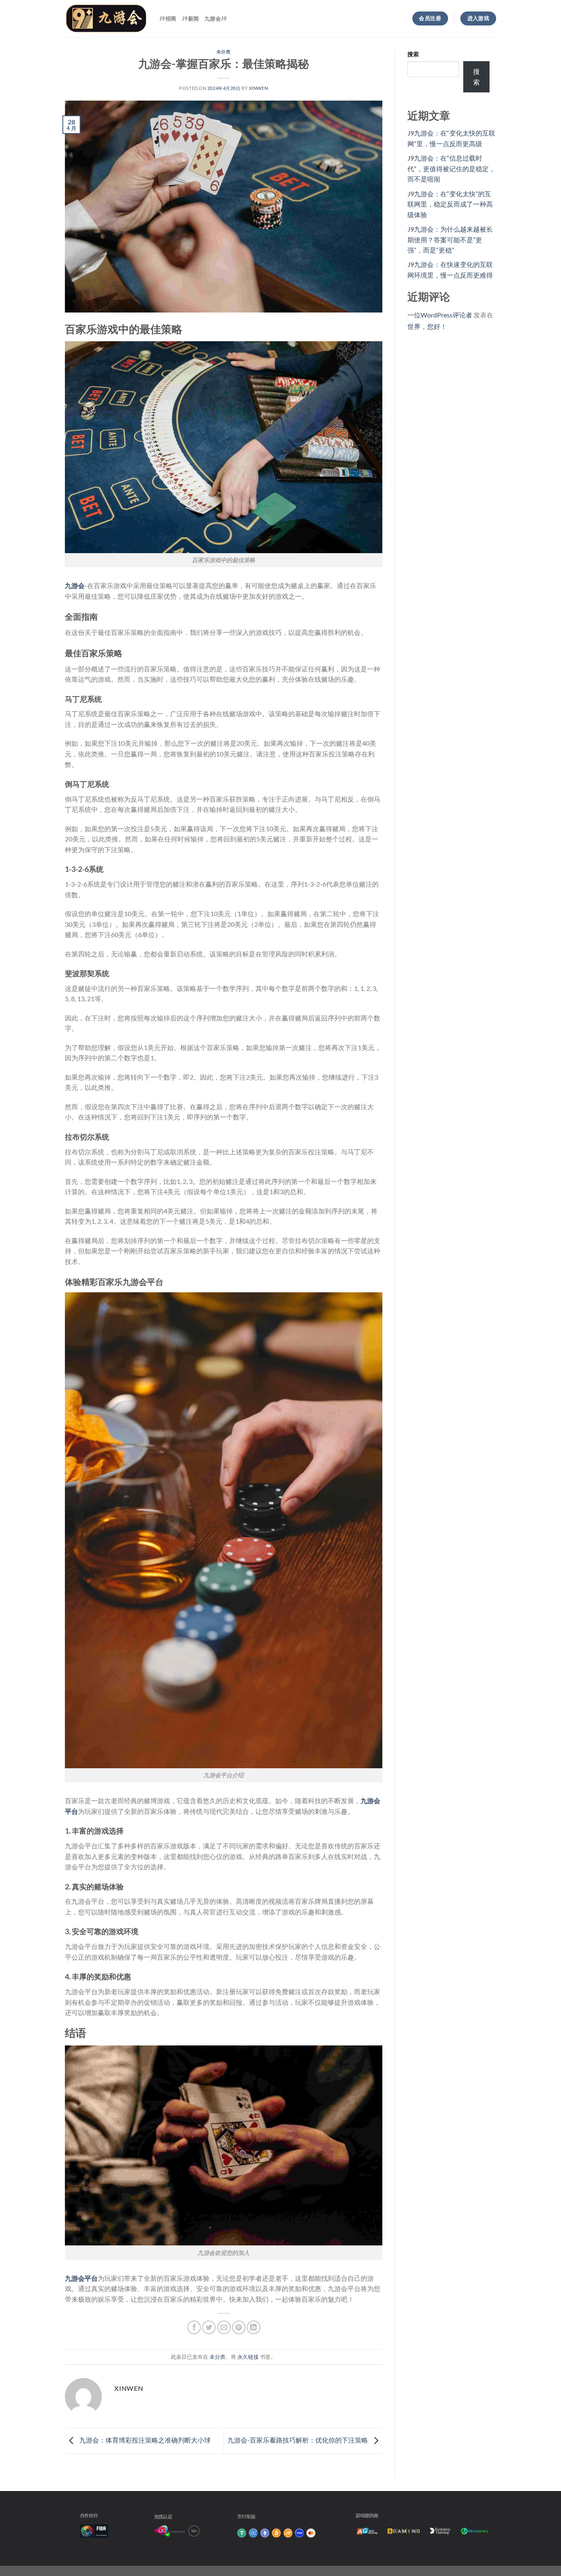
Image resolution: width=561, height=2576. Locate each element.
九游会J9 (216, 18)
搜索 (413, 54)
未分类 (224, 52)
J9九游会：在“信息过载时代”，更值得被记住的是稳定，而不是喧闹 (451, 168)
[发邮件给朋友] (224, 2327)
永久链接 (248, 2357)
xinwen (258, 88)
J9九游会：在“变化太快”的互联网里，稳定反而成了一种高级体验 (450, 204)
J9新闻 (190, 18)
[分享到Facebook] (194, 2327)
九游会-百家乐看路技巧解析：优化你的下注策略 (298, 2440)
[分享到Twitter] (209, 2327)
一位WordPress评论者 (440, 315)
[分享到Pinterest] (239, 2327)
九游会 (75, 585)
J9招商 (168, 18)
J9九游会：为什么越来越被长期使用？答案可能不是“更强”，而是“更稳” (450, 239)
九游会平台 (81, 2278)
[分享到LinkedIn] (254, 2327)
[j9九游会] (106, 18)
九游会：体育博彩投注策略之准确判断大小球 (144, 2440)
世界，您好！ (427, 326)
